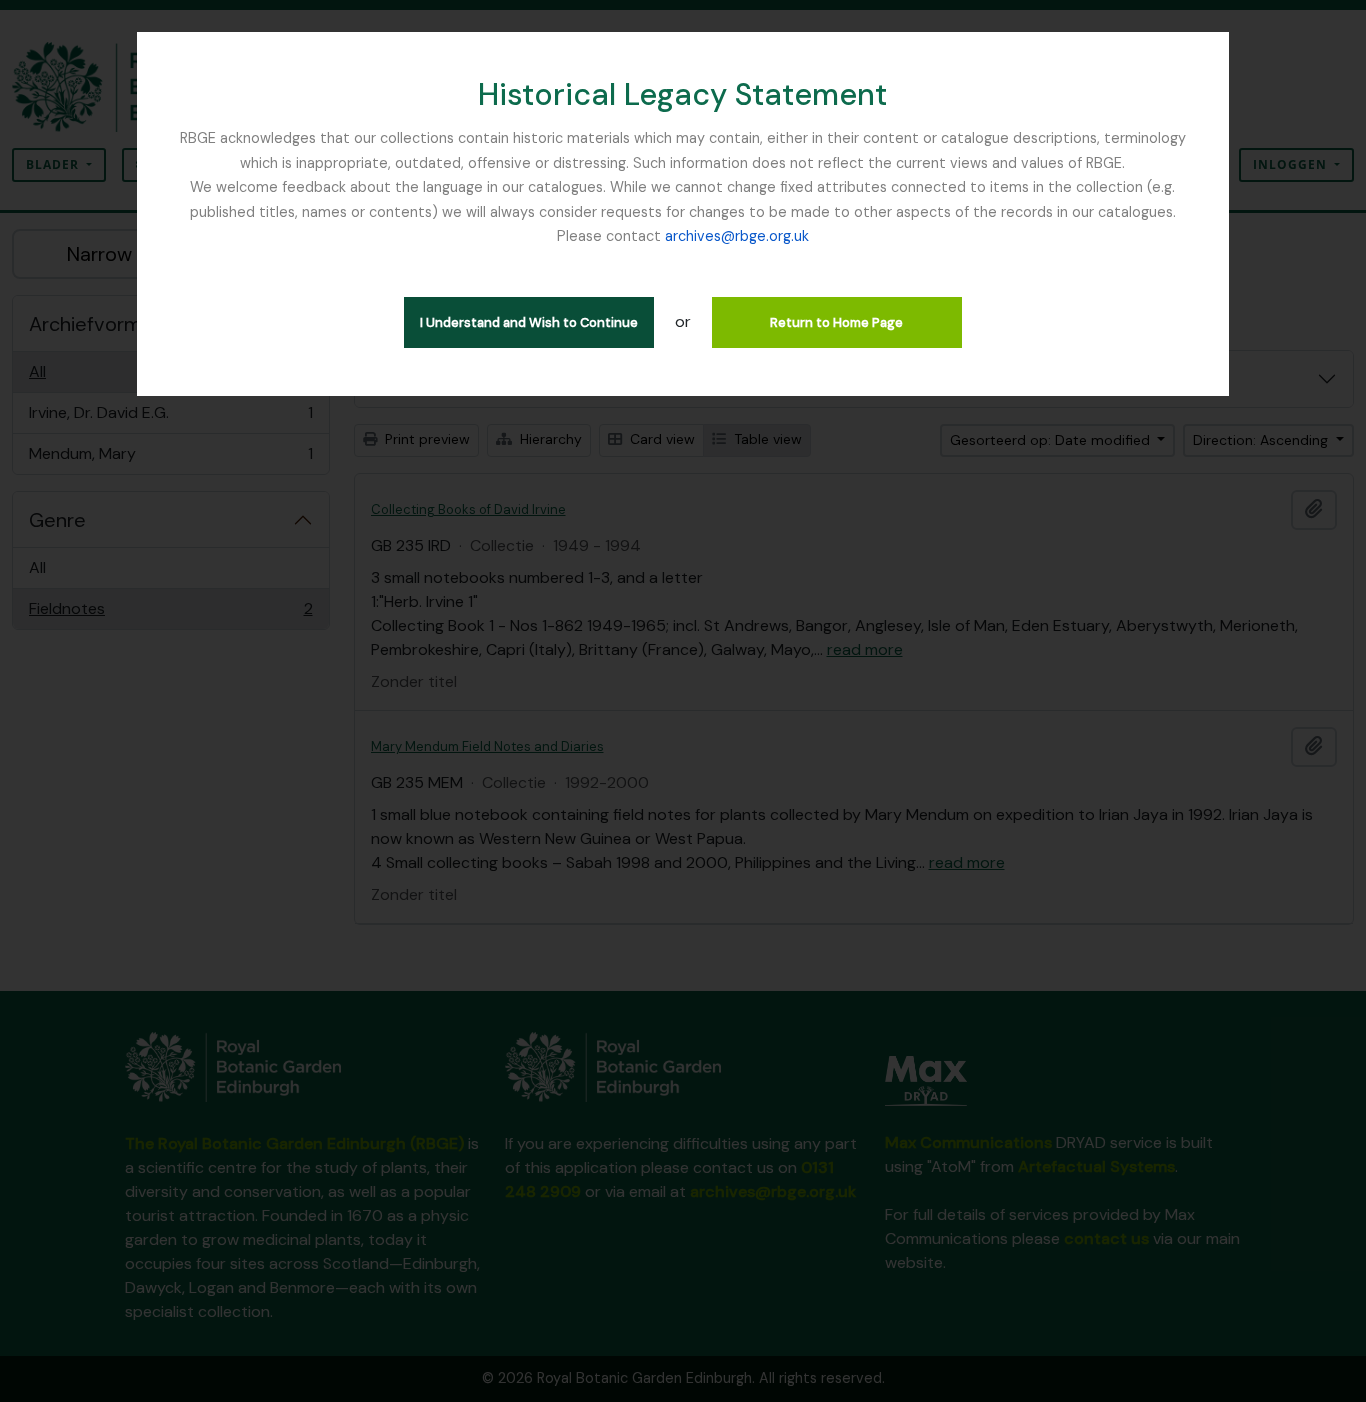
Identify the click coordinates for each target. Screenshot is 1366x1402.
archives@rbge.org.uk (737, 236)
